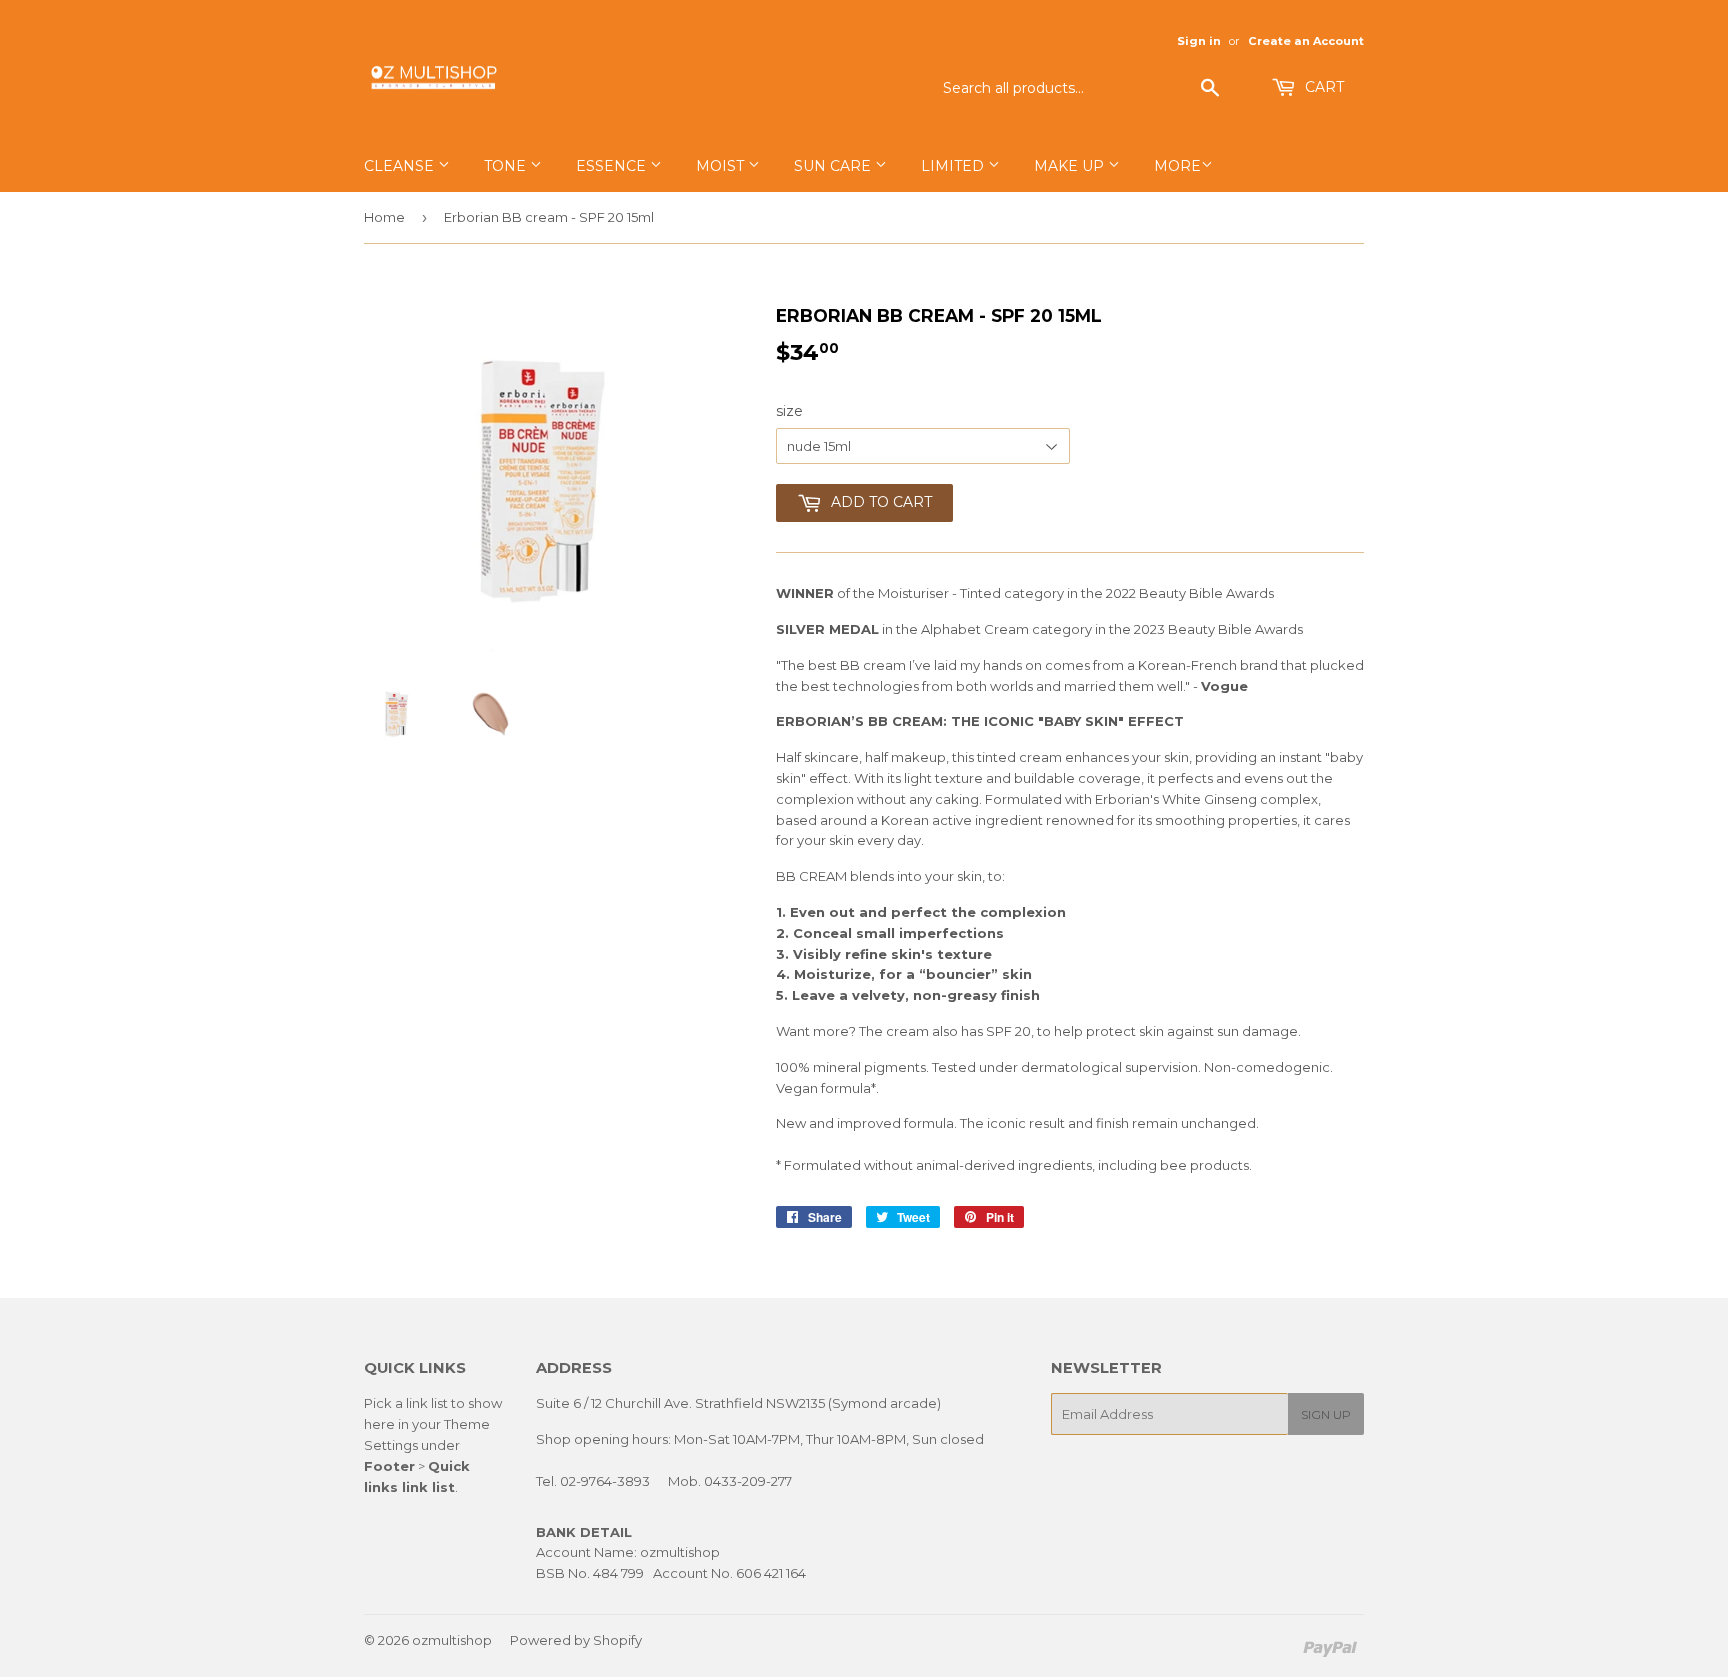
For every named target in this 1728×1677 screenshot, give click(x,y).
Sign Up (1326, 1414)
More (1177, 166)
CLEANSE (401, 166)
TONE (507, 166)
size (789, 411)
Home (384, 217)
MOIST (722, 166)
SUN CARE (834, 166)
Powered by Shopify (576, 1640)
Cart (1322, 87)
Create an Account (1306, 41)
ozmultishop (452, 1640)
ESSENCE (613, 166)
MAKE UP (1071, 166)
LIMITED (954, 166)
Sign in (1199, 41)
